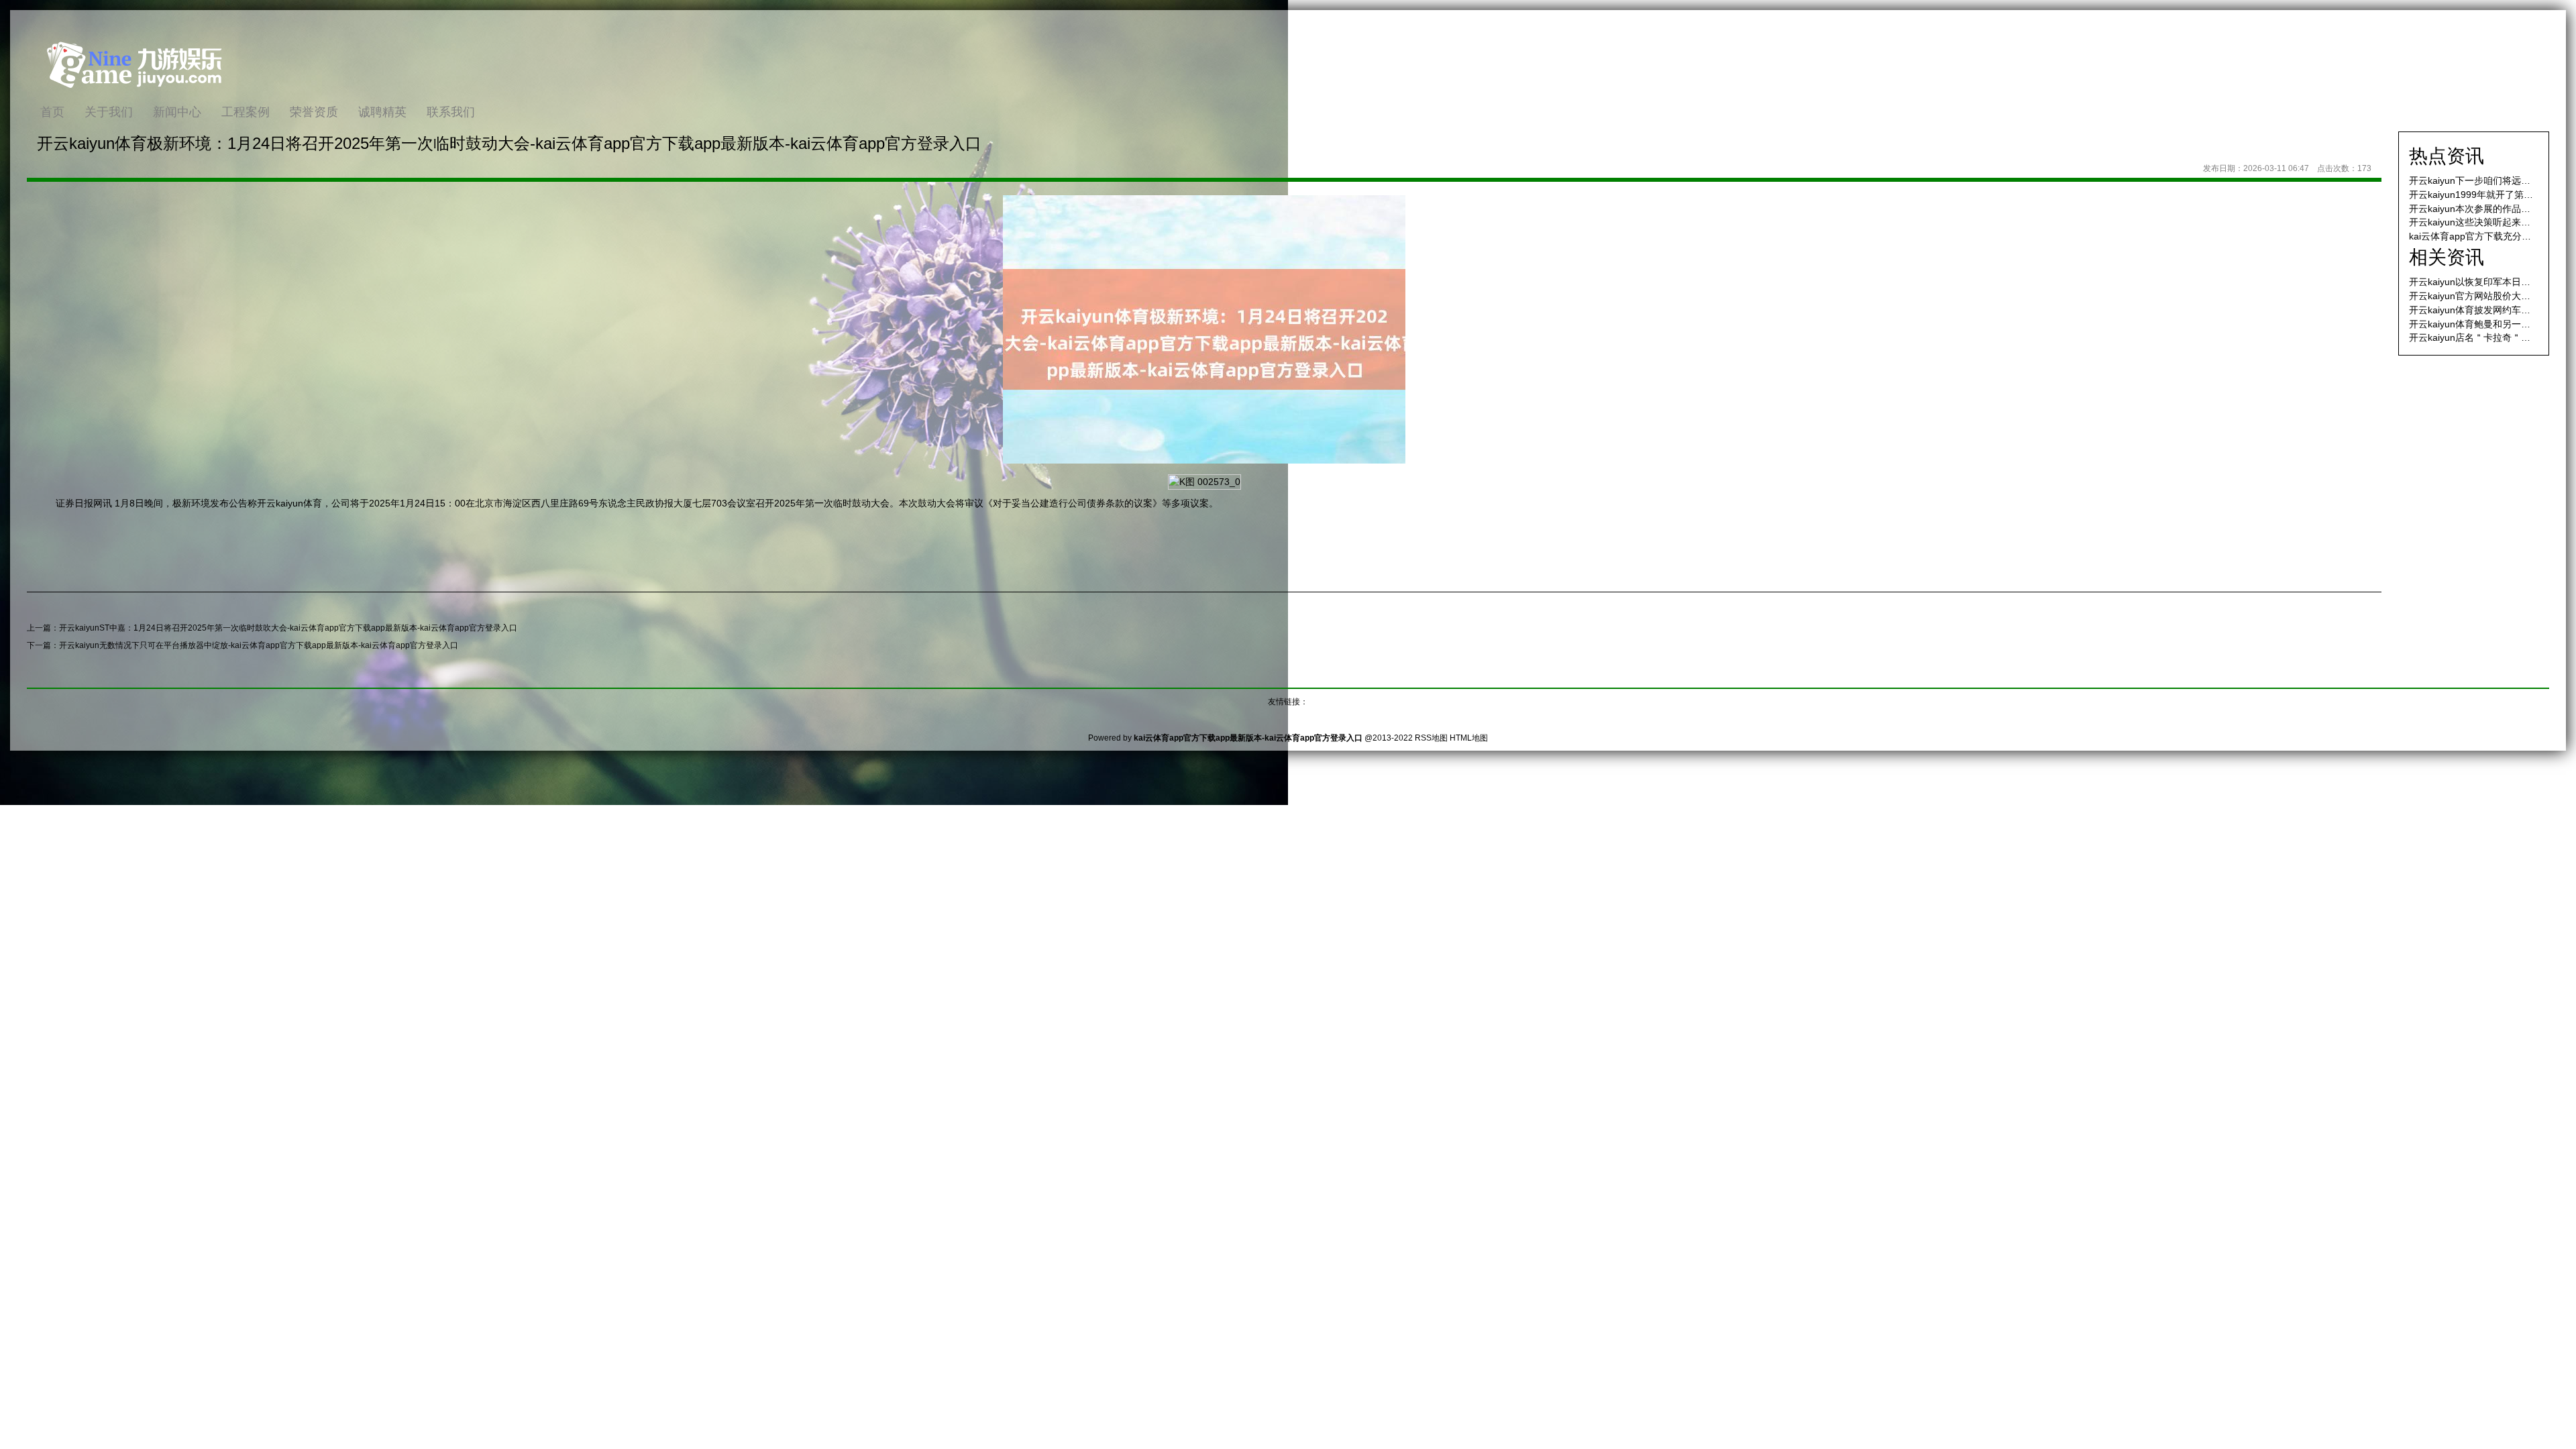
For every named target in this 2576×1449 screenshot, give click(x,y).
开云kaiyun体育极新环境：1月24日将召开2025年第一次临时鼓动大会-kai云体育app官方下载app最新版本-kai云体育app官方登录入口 (509, 143)
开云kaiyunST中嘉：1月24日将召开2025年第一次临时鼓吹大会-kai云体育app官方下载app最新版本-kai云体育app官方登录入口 (288, 628)
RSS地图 (1431, 738)
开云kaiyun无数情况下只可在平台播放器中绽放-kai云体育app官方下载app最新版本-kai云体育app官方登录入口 (259, 645)
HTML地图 (1469, 738)
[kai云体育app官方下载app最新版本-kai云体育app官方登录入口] (134, 97)
